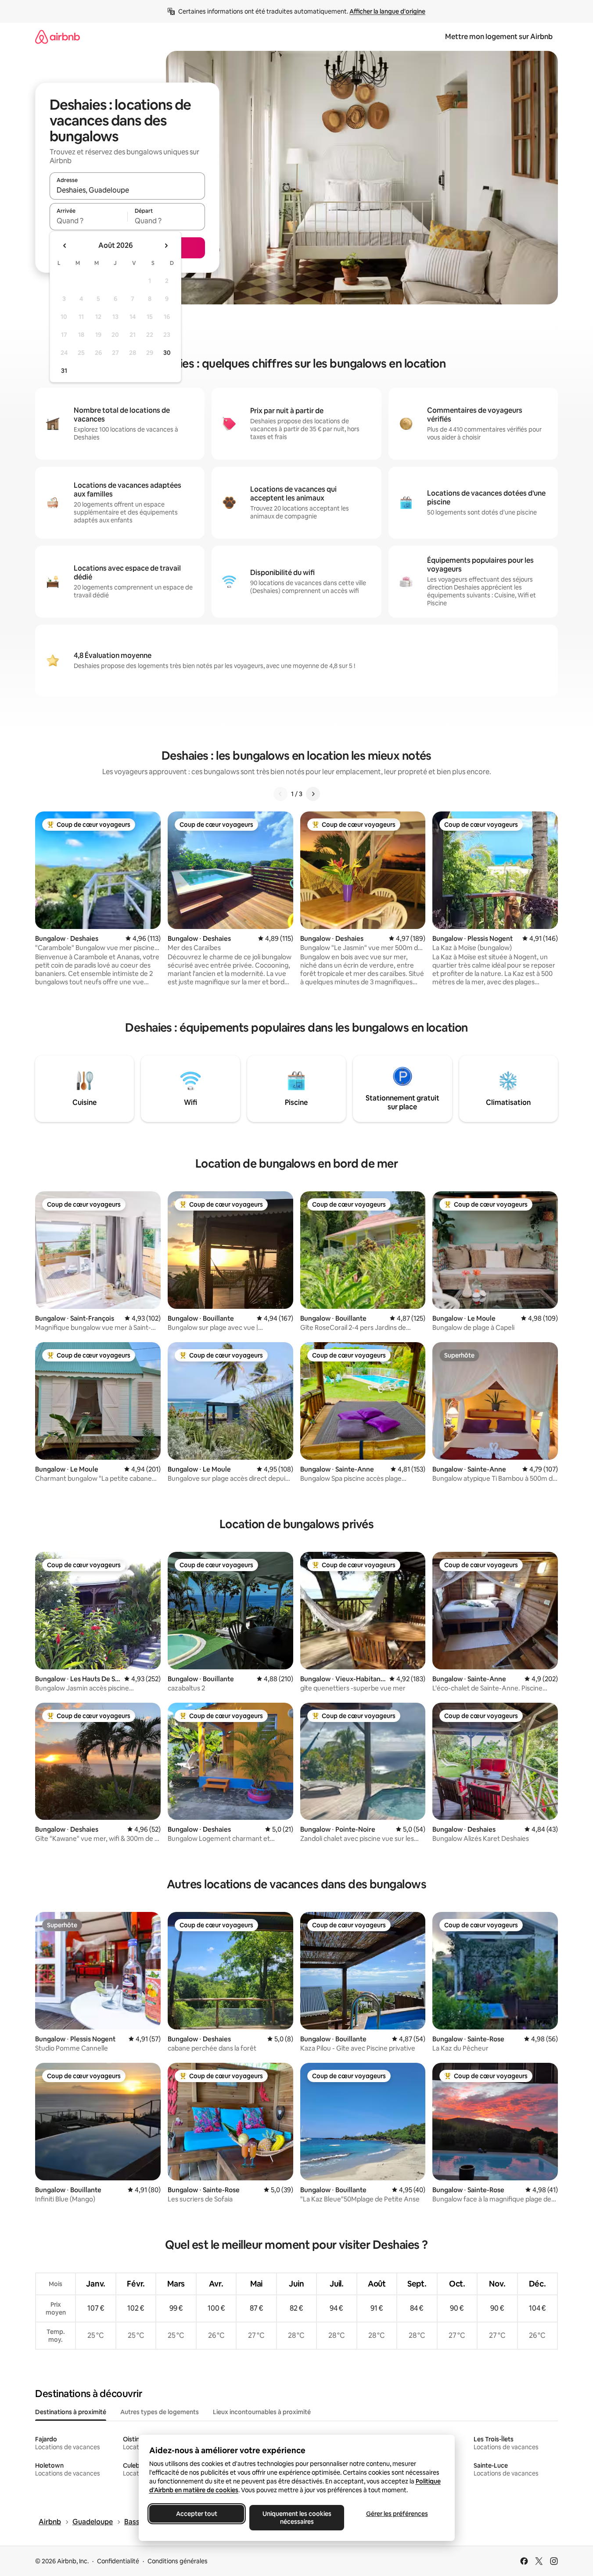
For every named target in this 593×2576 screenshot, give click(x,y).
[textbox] (88, 221)
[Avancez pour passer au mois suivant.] (166, 246)
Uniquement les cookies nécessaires (296, 2518)
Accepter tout (197, 2514)
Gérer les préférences (397, 2514)
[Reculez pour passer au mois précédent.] (65, 246)
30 (167, 353)
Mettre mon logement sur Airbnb (499, 37)
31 (64, 371)
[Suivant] (313, 794)
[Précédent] (280, 794)
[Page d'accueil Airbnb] (58, 37)
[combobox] (127, 190)
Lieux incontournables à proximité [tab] (262, 2412)
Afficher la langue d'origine (387, 11)
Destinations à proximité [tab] (71, 2412)
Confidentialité (118, 2561)
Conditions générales (178, 2561)
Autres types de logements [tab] (160, 2412)
